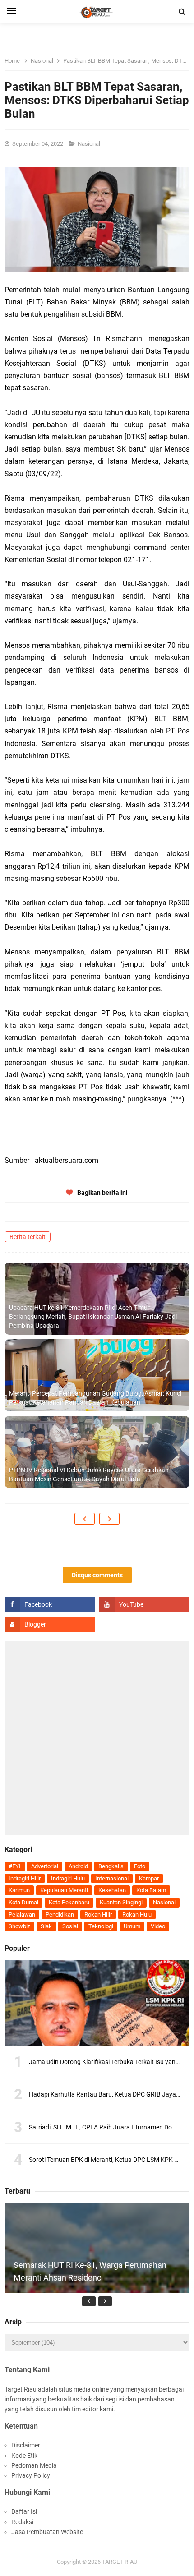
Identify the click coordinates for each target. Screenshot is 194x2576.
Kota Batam (151, 1890)
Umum (132, 1926)
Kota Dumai (23, 1902)
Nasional (90, 144)
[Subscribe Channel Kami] (144, 1604)
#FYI (15, 1866)
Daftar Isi (24, 2511)
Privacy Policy (31, 2475)
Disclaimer (26, 2445)
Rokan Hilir (98, 1915)
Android (78, 1866)
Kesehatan (112, 1890)
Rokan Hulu (137, 1915)
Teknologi (101, 1926)
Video (158, 1926)
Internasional (112, 1878)
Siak (46, 1926)
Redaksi (22, 2522)
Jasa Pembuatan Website (47, 2532)
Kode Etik (24, 2456)
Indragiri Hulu (68, 1878)
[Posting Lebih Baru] (85, 1519)
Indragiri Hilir (25, 1878)
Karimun (19, 1890)
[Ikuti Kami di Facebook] (50, 1604)
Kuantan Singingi (121, 1902)
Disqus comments (97, 1575)
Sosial (70, 1926)
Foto (140, 1866)
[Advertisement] (97, 1738)
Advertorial (45, 1866)
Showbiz (19, 1926)
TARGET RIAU (120, 2562)
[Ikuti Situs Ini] (50, 1624)
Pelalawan (22, 1915)
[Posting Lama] (109, 1519)
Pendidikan (60, 1915)
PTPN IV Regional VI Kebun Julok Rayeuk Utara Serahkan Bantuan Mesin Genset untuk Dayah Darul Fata (89, 1475)
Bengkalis (111, 1866)
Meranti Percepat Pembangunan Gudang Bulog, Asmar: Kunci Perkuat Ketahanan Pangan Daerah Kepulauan (95, 1398)
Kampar (149, 1878)
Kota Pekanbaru (69, 1902)
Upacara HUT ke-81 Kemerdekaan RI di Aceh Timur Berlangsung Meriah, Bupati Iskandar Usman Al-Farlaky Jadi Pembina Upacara (93, 1316)
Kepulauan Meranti (64, 1890)
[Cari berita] (182, 12)
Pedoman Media (34, 2465)
